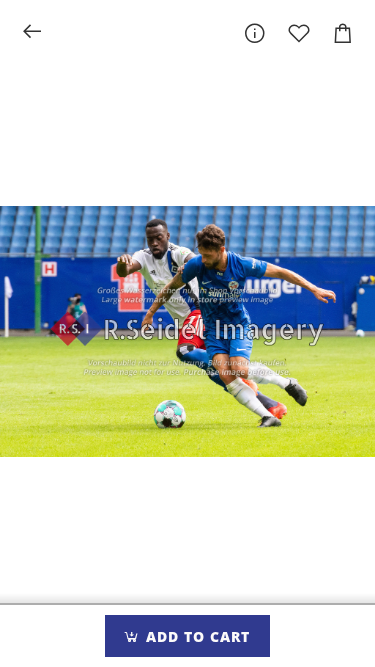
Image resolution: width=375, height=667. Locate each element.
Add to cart (195, 636)
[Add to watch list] (299, 33)
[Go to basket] (343, 33)
